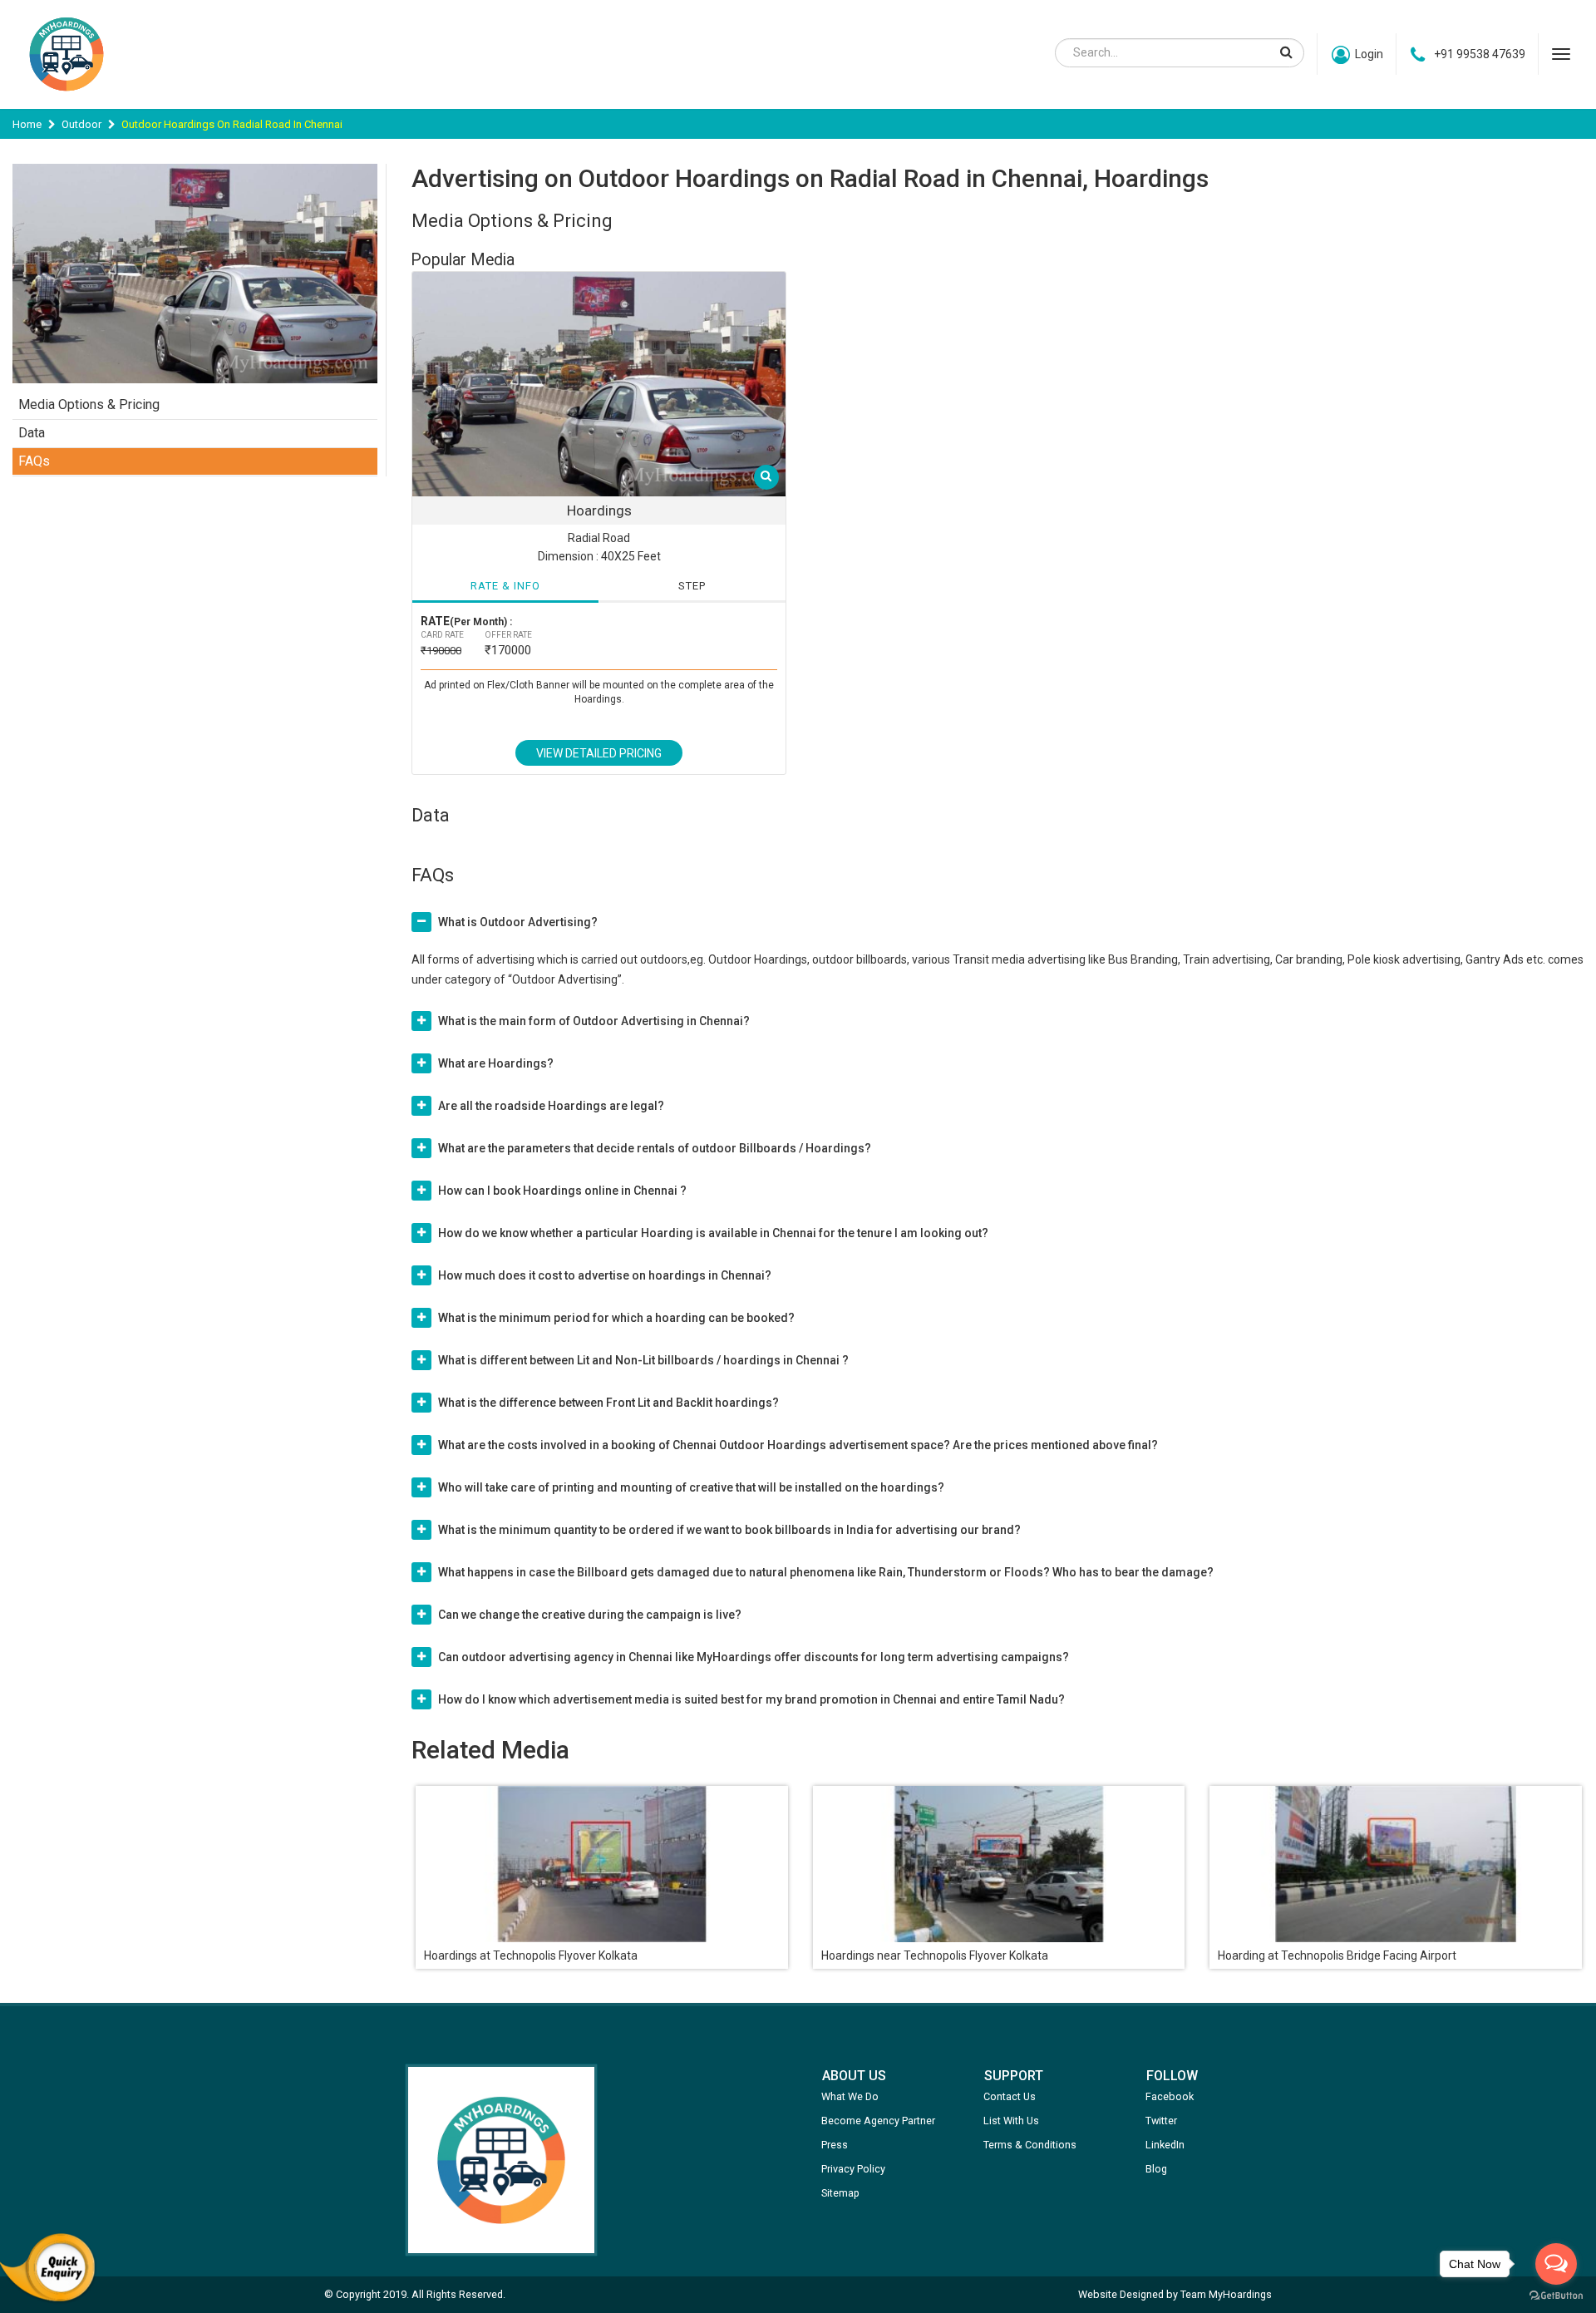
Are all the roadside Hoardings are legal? (551, 1106)
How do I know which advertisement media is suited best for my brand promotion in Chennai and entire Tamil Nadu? (751, 1699)
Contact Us (1010, 2096)
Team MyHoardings (1226, 2294)
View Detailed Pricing (599, 753)
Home (27, 124)
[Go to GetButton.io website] (1556, 2296)
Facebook (1170, 2096)
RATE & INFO (505, 586)
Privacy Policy (853, 2169)
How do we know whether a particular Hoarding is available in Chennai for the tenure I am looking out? (713, 1233)
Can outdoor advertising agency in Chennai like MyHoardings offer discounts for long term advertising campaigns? (754, 1657)
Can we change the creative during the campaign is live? (590, 1615)
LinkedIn (1165, 2145)
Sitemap (840, 2193)
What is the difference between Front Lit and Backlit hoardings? (608, 1403)
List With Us (1011, 2121)
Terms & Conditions (1030, 2145)
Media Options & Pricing (89, 404)
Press (835, 2145)
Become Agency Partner (878, 2121)
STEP (692, 586)
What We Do (850, 2096)
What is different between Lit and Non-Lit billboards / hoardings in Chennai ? (643, 1360)
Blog (1156, 2169)
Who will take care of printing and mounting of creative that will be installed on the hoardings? (691, 1487)
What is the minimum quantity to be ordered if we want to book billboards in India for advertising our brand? (729, 1530)
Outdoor (81, 124)
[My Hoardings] (66, 99)
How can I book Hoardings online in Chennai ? (562, 1191)
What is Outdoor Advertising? (518, 922)
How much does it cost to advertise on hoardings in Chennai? (605, 1275)
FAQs (34, 461)
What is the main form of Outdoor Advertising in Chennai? (594, 1021)
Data (32, 433)
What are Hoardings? (496, 1063)
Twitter (1161, 2121)
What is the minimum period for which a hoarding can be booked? (616, 1318)
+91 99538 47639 (1480, 54)
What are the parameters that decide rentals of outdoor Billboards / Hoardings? (655, 1148)
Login (1369, 54)
